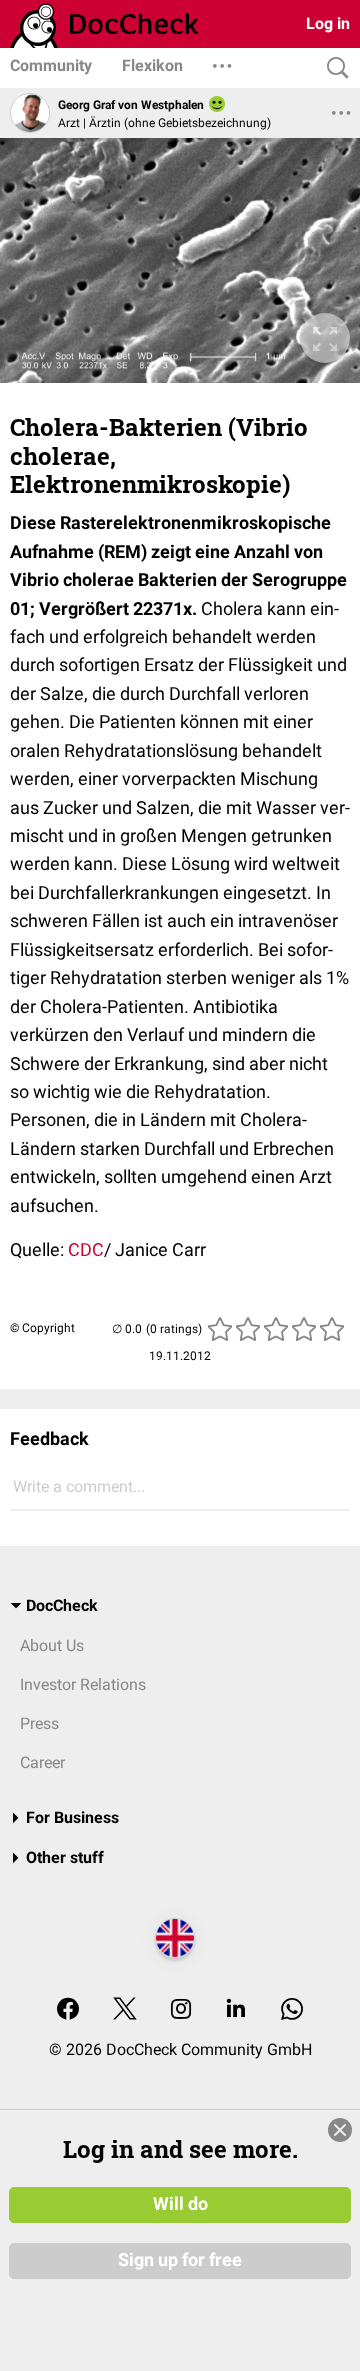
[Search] (333, 68)
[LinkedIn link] (236, 2010)
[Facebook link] (68, 2010)
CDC (86, 1249)
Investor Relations (83, 1684)
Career (42, 1762)
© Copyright (42, 1328)
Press (39, 1723)
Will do (180, 2204)
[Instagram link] (181, 2010)
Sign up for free (180, 2260)
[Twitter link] (125, 2010)
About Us (52, 1645)
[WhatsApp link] (292, 2010)
